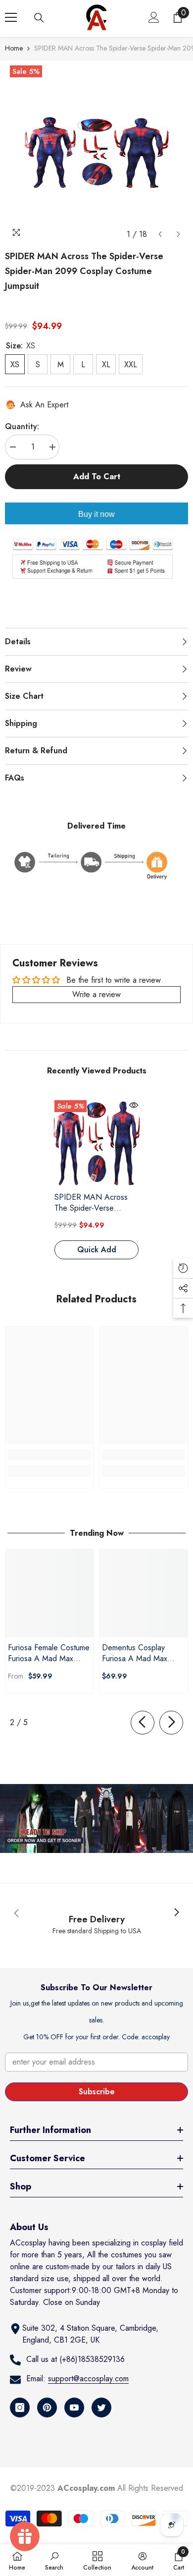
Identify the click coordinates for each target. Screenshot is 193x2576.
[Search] (39, 18)
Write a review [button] (96, 994)
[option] (96, 152)
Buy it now (96, 514)
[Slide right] (171, 1723)
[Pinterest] (47, 2408)
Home (14, 48)
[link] (49, 1455)
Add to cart (94, 476)
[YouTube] (74, 2408)
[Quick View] (134, 1105)
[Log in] (154, 17)
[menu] (11, 17)
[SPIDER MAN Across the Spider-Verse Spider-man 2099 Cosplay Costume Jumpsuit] (96, 1142)
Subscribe (97, 2092)
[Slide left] (143, 1723)
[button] (160, 234)
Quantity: (22, 426)
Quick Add (97, 1250)
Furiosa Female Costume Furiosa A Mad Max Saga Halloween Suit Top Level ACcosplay (49, 1653)
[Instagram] (20, 2408)
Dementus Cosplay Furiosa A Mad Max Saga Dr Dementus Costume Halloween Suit (143, 1653)
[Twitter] (101, 2408)
